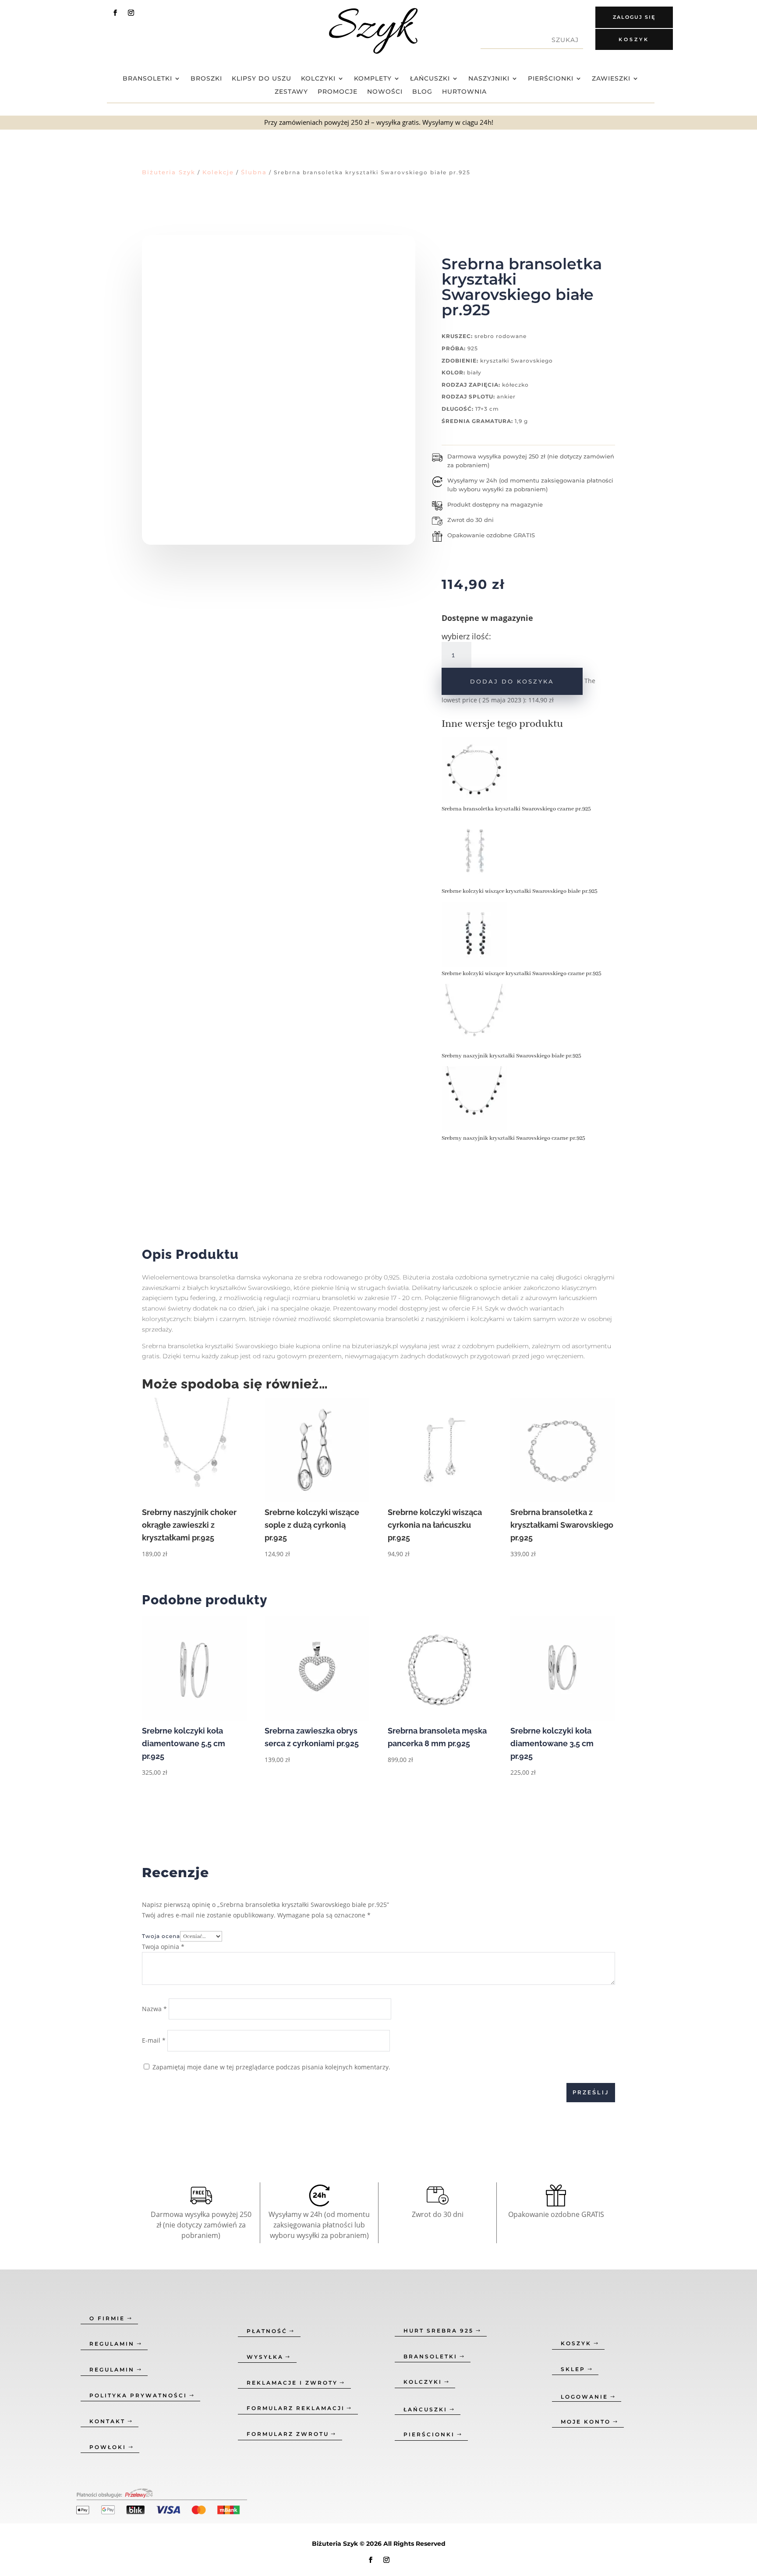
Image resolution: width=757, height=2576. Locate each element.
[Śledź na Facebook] (115, 13)
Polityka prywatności (138, 2395)
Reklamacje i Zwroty (292, 2383)
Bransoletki (147, 79)
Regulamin (112, 2344)
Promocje (338, 92)
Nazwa (154, 2009)
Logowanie (584, 2397)
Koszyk (634, 39)
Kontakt (107, 2421)
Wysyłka (265, 2357)
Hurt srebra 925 (439, 2331)
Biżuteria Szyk (169, 172)
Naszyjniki (489, 79)
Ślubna (254, 172)
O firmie (107, 2318)
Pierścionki (551, 79)
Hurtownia (464, 92)
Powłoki (108, 2447)
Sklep (573, 2369)
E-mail (154, 2040)
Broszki (206, 79)
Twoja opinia (163, 1947)
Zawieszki (611, 79)
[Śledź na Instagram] (131, 13)
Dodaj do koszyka (512, 681)
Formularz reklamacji (296, 2408)
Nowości (385, 92)
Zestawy (291, 92)
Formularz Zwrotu (288, 2434)
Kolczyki (318, 79)
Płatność (267, 2331)
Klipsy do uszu (262, 79)
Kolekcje (218, 172)
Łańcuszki (430, 79)
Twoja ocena (161, 1936)
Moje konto (586, 2422)
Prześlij (591, 2092)
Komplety (373, 79)
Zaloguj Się (634, 17)
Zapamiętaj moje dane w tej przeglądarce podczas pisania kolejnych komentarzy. (271, 2067)
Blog (422, 92)
